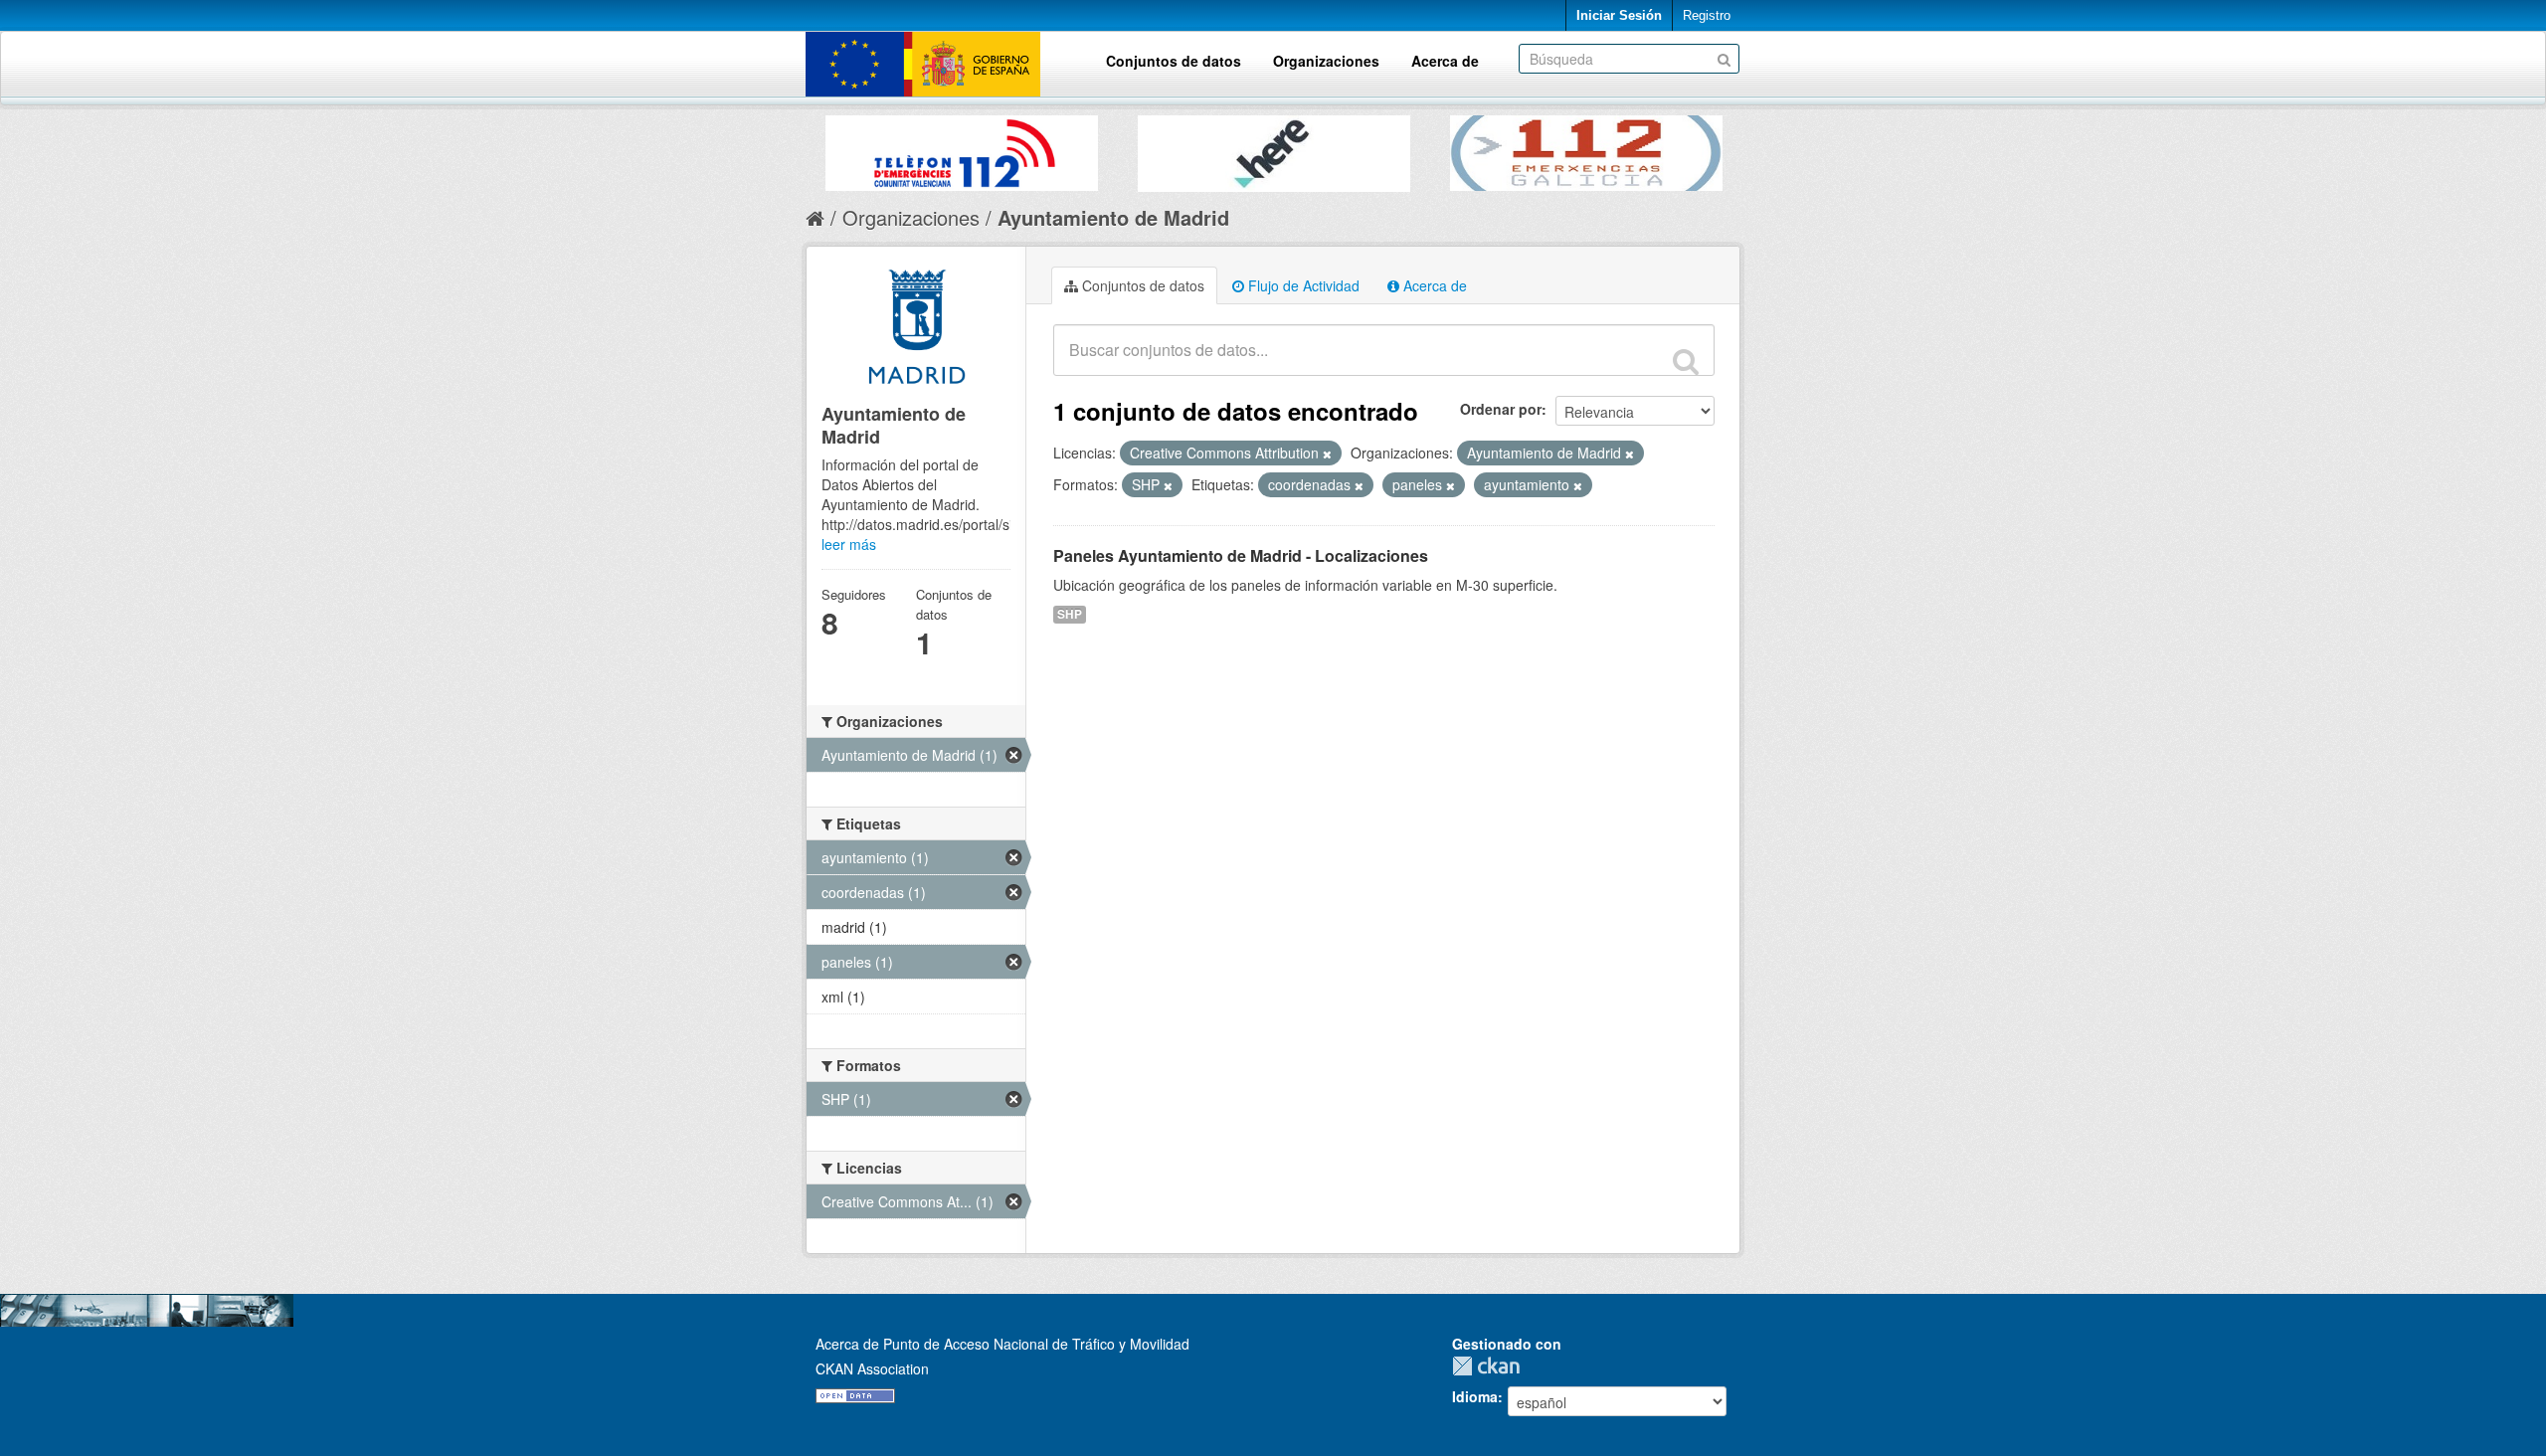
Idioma (1475, 1396)
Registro (1707, 15)
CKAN (1491, 1366)
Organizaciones (1326, 61)
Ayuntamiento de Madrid (1113, 217)
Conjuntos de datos (1174, 61)
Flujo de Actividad (1302, 285)
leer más (849, 544)
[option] (962, 148)
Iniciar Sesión (1619, 15)
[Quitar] (1327, 454)
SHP (1070, 614)
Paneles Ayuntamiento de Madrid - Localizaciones (1241, 555)
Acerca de (1445, 61)
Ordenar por (1501, 409)
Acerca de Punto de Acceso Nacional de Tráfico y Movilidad (1002, 1344)
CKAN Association (872, 1368)
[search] (1686, 361)
